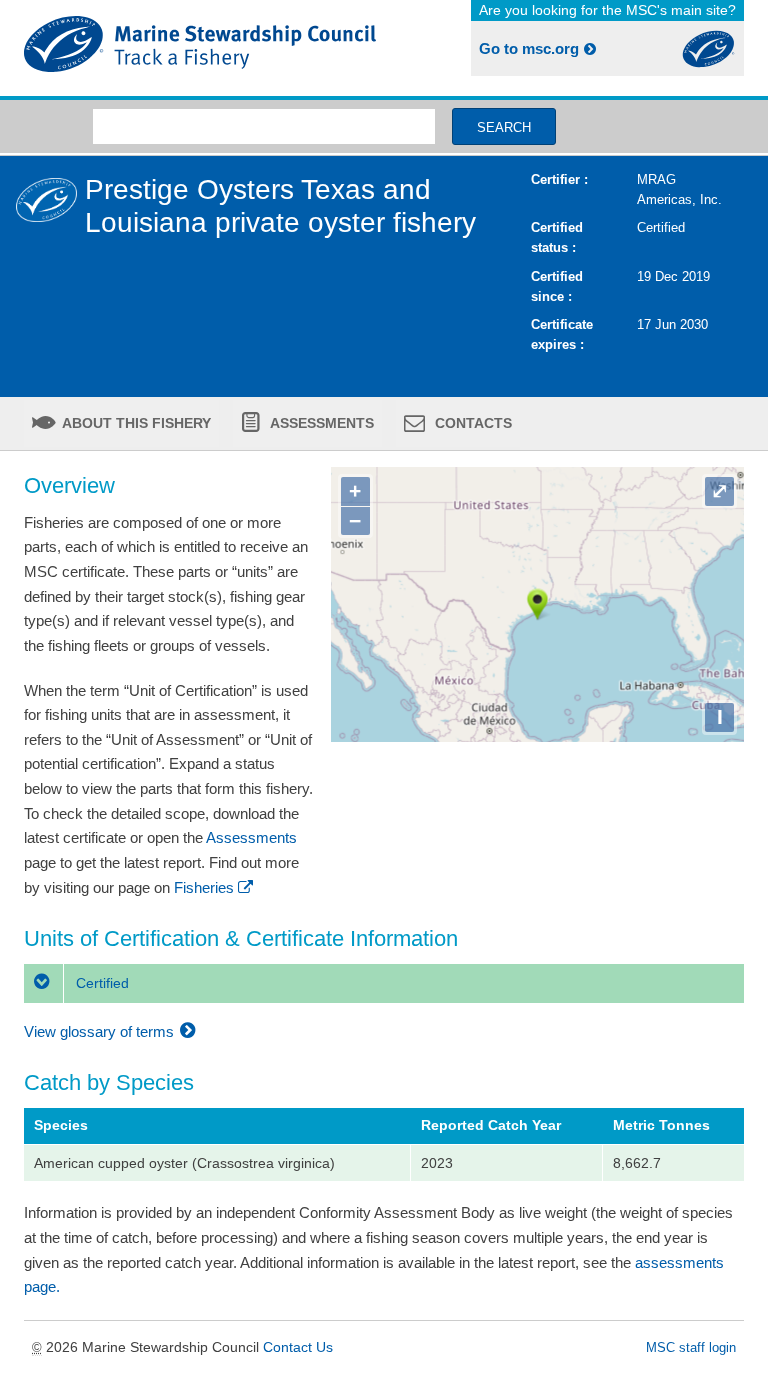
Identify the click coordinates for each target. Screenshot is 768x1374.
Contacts (471, 423)
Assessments (320, 423)
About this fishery (135, 423)
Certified (100, 983)
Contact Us (298, 1347)
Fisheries (204, 887)
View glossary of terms (101, 1031)
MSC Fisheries (200, 48)
